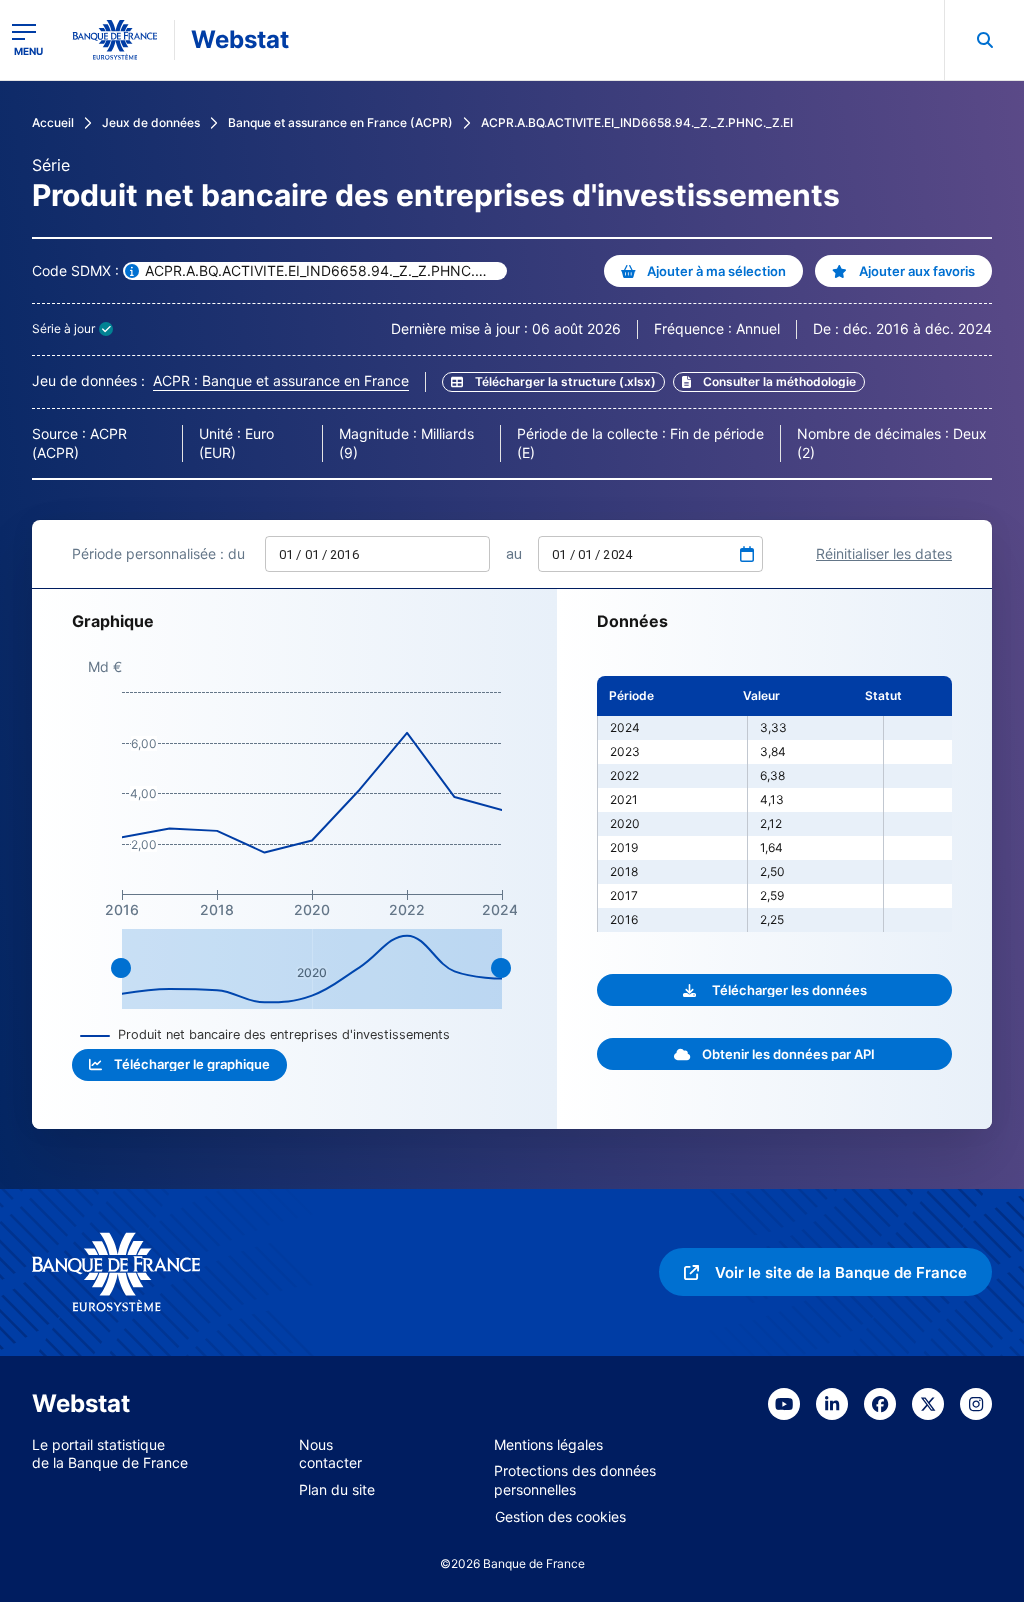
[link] (769, 382)
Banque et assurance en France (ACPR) (340, 122)
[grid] (774, 804)
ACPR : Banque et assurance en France (281, 380)
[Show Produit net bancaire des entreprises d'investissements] (265, 1034)
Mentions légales (548, 1444)
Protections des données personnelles (575, 1480)
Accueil (53, 122)
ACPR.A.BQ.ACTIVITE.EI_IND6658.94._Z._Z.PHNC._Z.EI (637, 122)
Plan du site (337, 1489)
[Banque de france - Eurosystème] (115, 40)
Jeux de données (151, 122)
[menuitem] (984, 40)
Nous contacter (330, 1454)
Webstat (240, 39)
